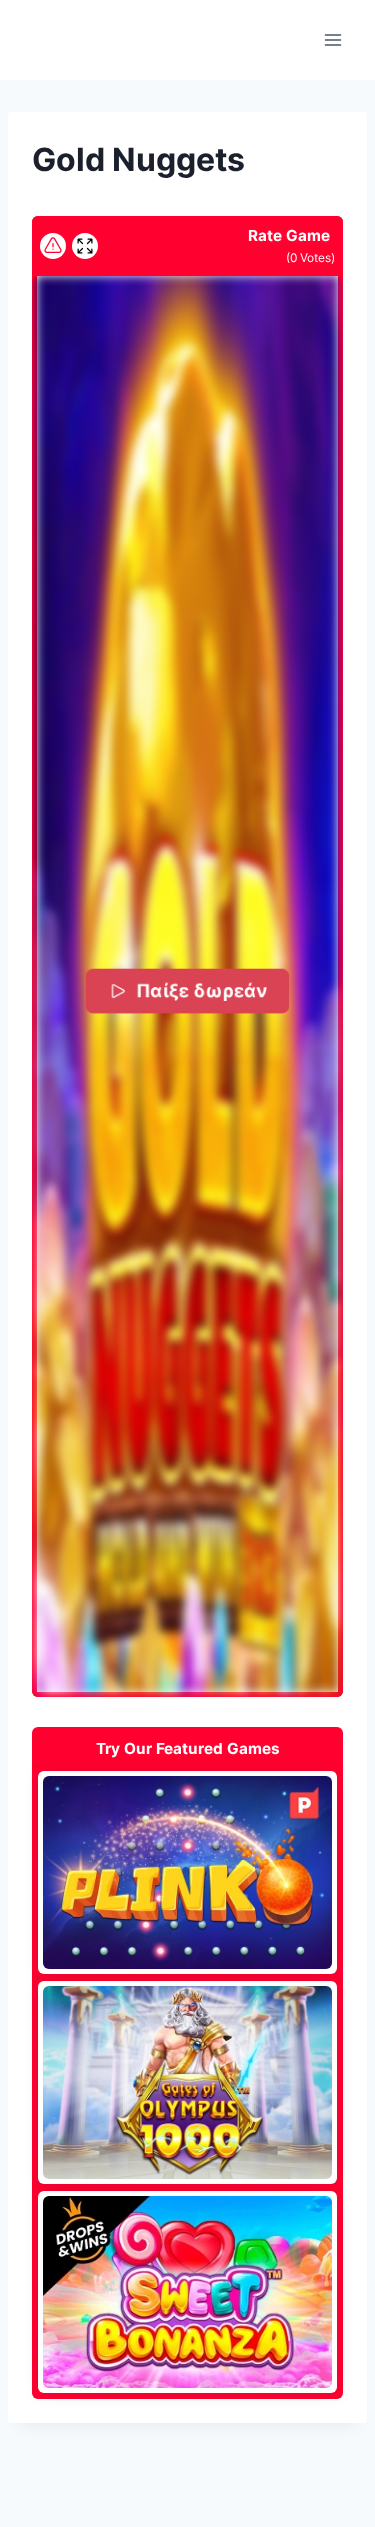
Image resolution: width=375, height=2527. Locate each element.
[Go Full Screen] (85, 246)
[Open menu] (332, 39)
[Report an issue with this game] (53, 246)
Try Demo (187, 1872)
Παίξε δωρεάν (201, 990)
